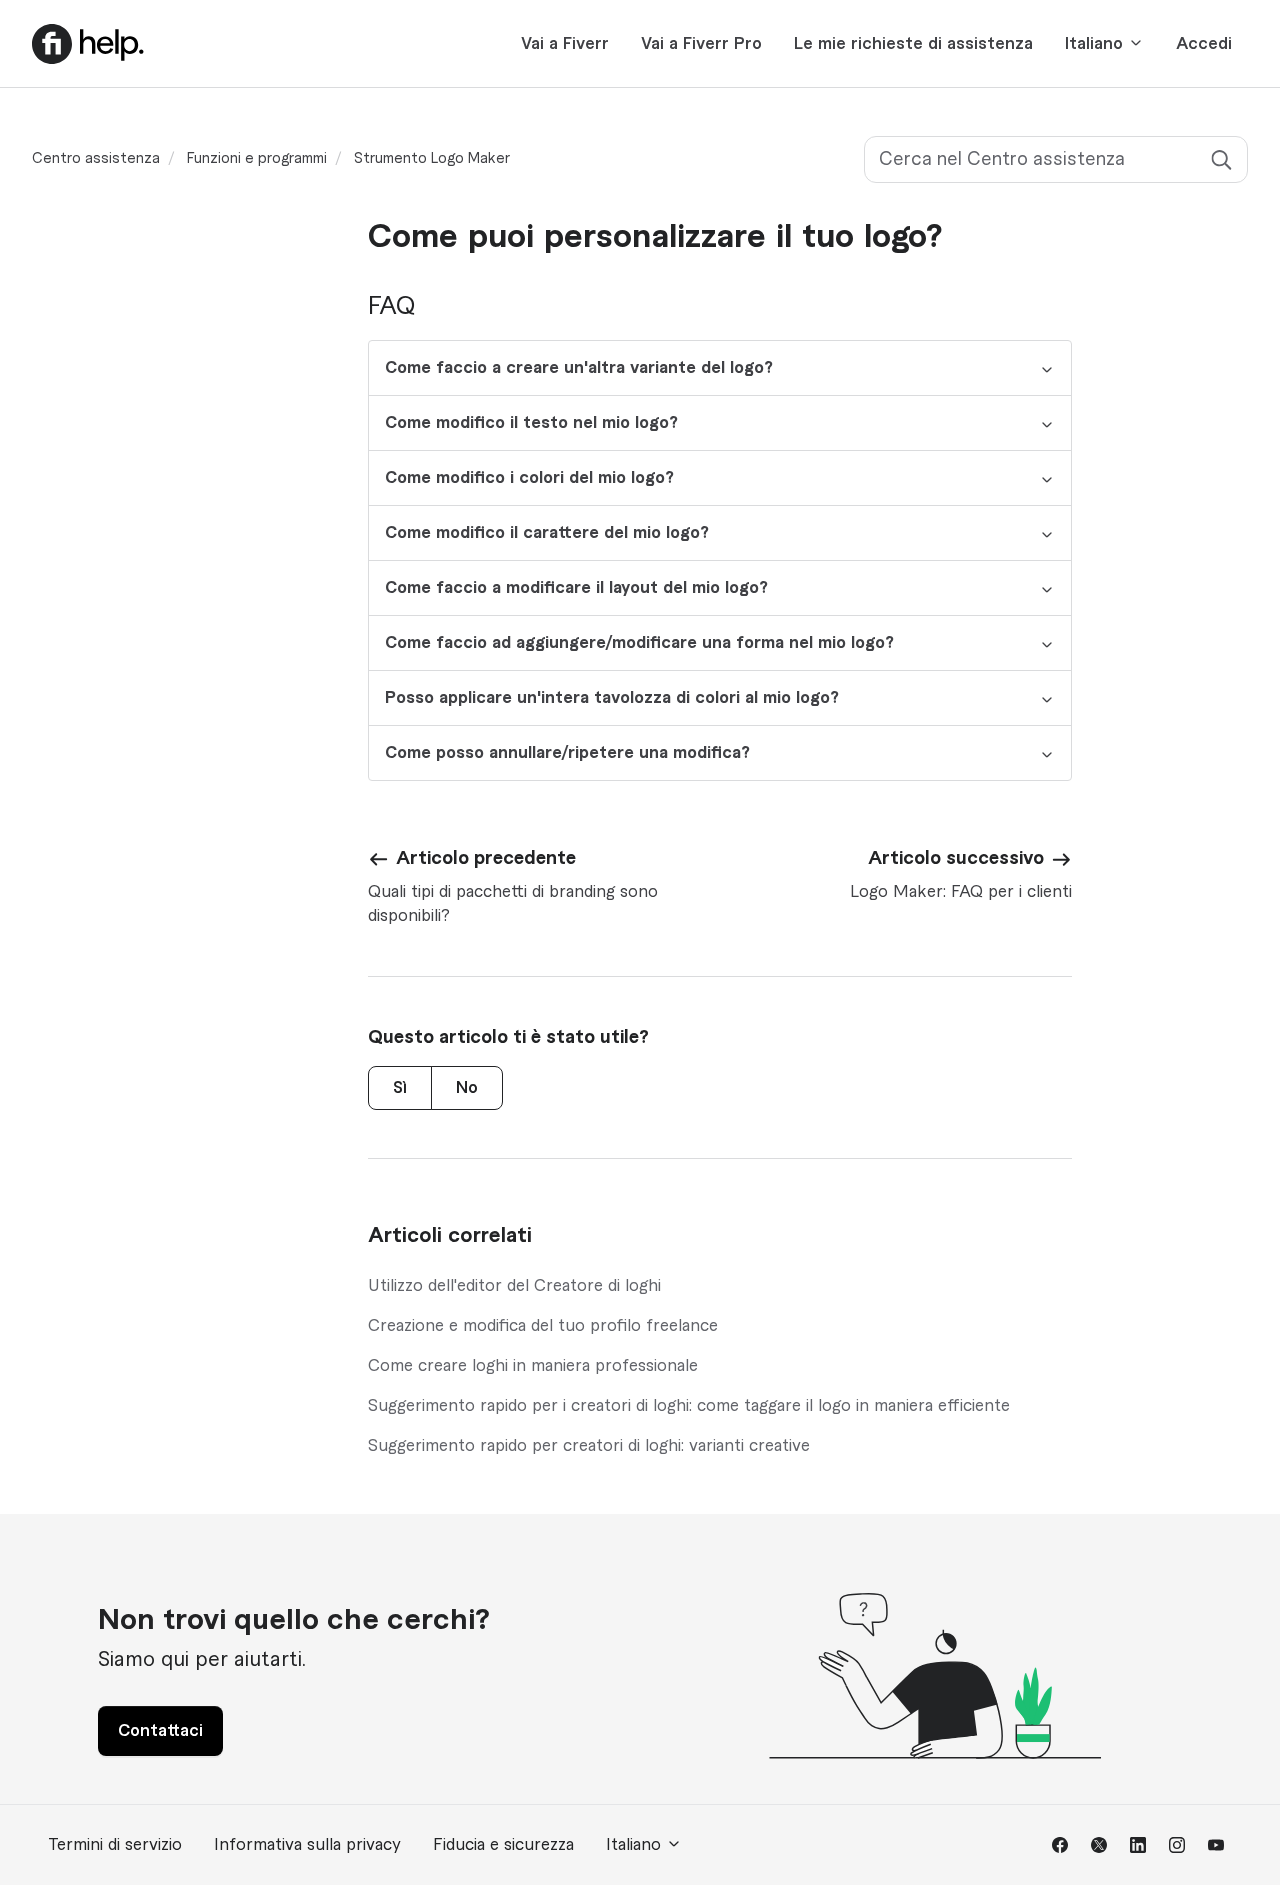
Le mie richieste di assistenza (913, 44)
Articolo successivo (956, 858)
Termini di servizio (115, 1845)
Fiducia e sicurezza (503, 1845)
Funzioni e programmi (257, 159)
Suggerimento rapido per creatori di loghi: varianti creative (589, 1446)
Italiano (1096, 44)
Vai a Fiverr (565, 44)
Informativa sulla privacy (307, 1845)
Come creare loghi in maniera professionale (533, 1366)
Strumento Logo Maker (432, 159)
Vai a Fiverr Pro (701, 44)
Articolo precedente (486, 858)
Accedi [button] (1204, 44)
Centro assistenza (96, 159)
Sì (400, 1088)
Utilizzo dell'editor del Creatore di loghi (514, 1286)
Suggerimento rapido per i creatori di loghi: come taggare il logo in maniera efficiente (689, 1406)
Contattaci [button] (160, 1731)
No (467, 1088)
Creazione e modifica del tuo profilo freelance (543, 1326)
